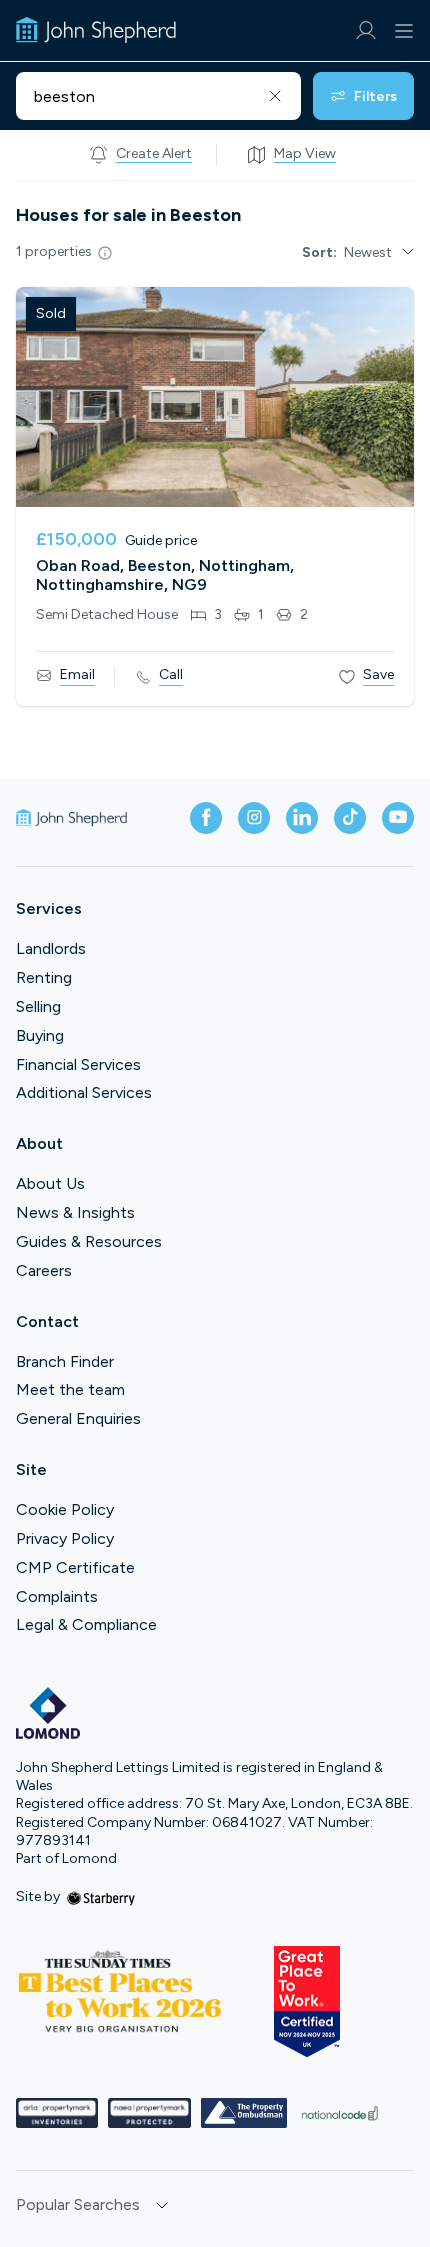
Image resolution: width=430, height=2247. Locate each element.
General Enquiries (78, 1418)
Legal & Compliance (86, 1624)
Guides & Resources (89, 1241)
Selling (38, 1006)
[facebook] (206, 818)
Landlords (51, 948)
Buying (40, 1035)
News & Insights (75, 1212)
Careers (44, 1270)
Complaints (57, 1596)
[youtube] (398, 818)
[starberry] (101, 1896)
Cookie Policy (65, 1509)
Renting (44, 977)
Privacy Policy (65, 1538)
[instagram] (254, 818)
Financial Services (78, 1064)
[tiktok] (350, 818)
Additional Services (84, 1092)
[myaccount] (365, 30)
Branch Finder (65, 1361)
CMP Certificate (75, 1567)
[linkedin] (302, 818)
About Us (50, 1183)
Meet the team (70, 1389)
